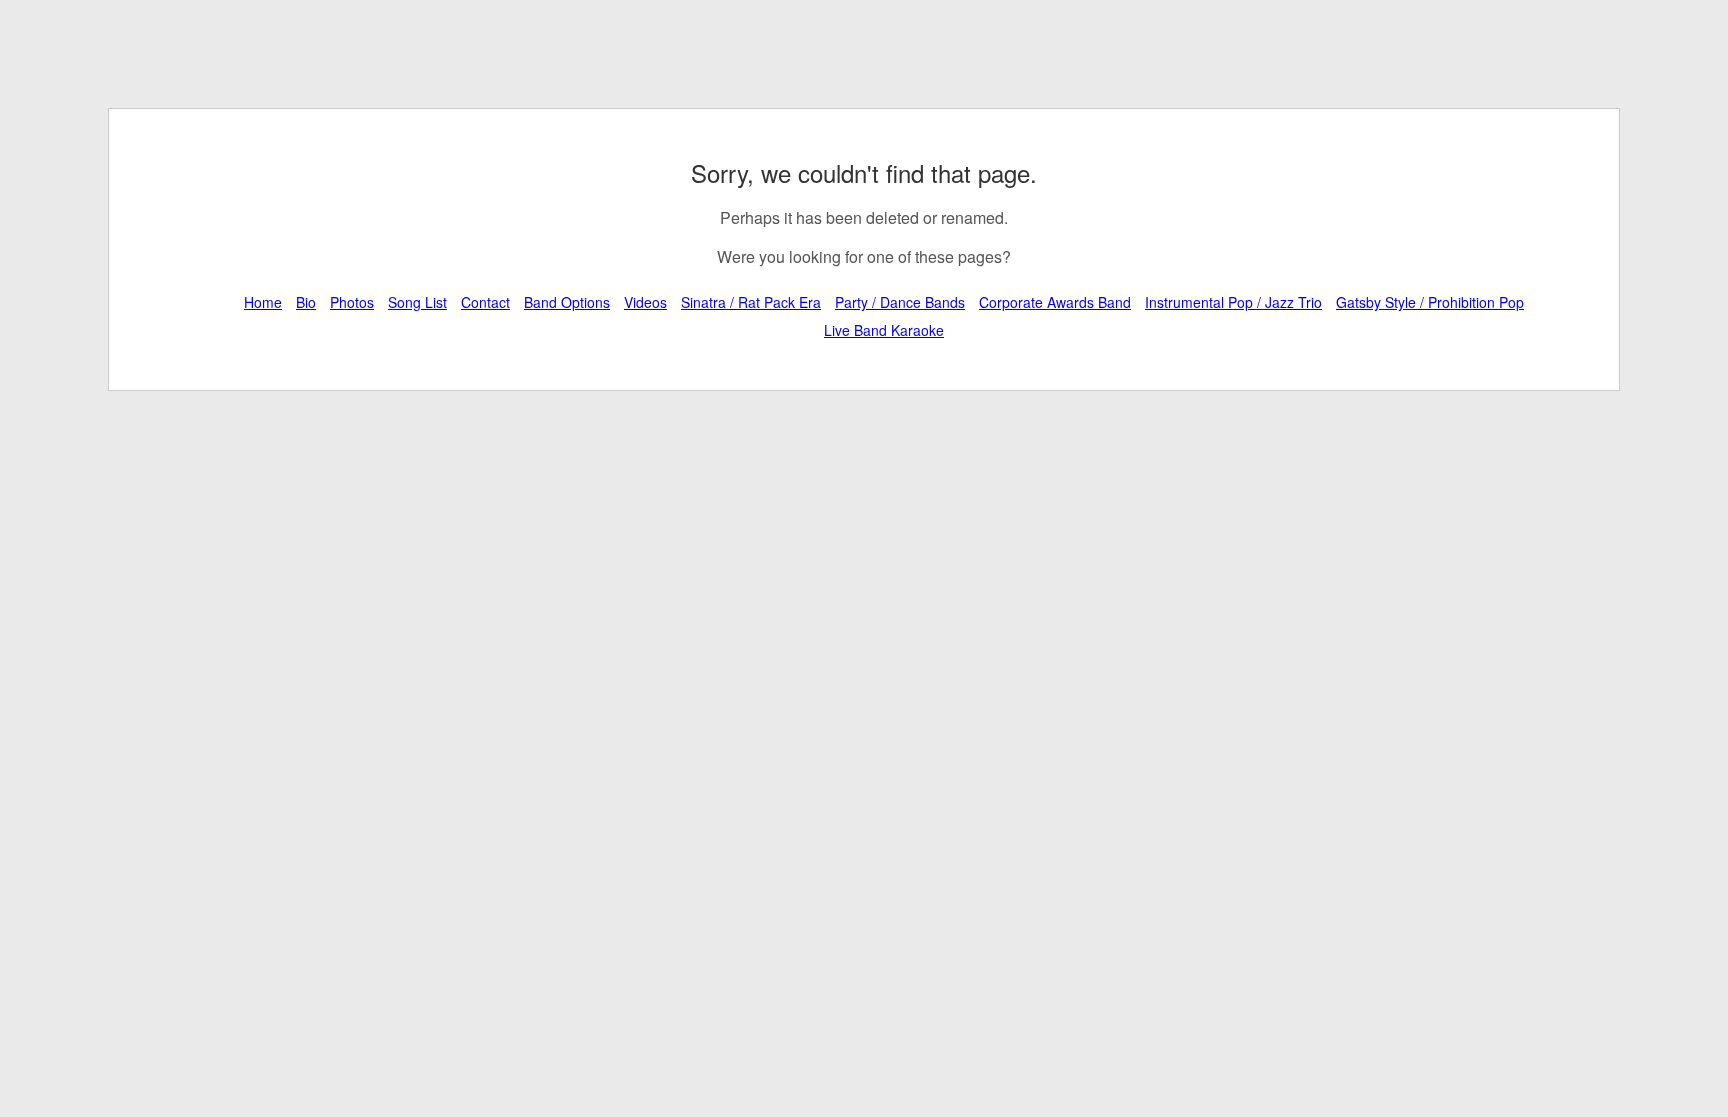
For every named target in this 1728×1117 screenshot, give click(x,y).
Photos (352, 302)
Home (263, 302)
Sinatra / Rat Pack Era (751, 302)
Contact (485, 302)
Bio (306, 302)
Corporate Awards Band (1055, 302)
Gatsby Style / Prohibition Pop (1430, 302)
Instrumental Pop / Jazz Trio (1233, 302)
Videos (645, 302)
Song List (417, 302)
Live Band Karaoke (884, 330)
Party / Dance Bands (900, 302)
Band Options (567, 302)
